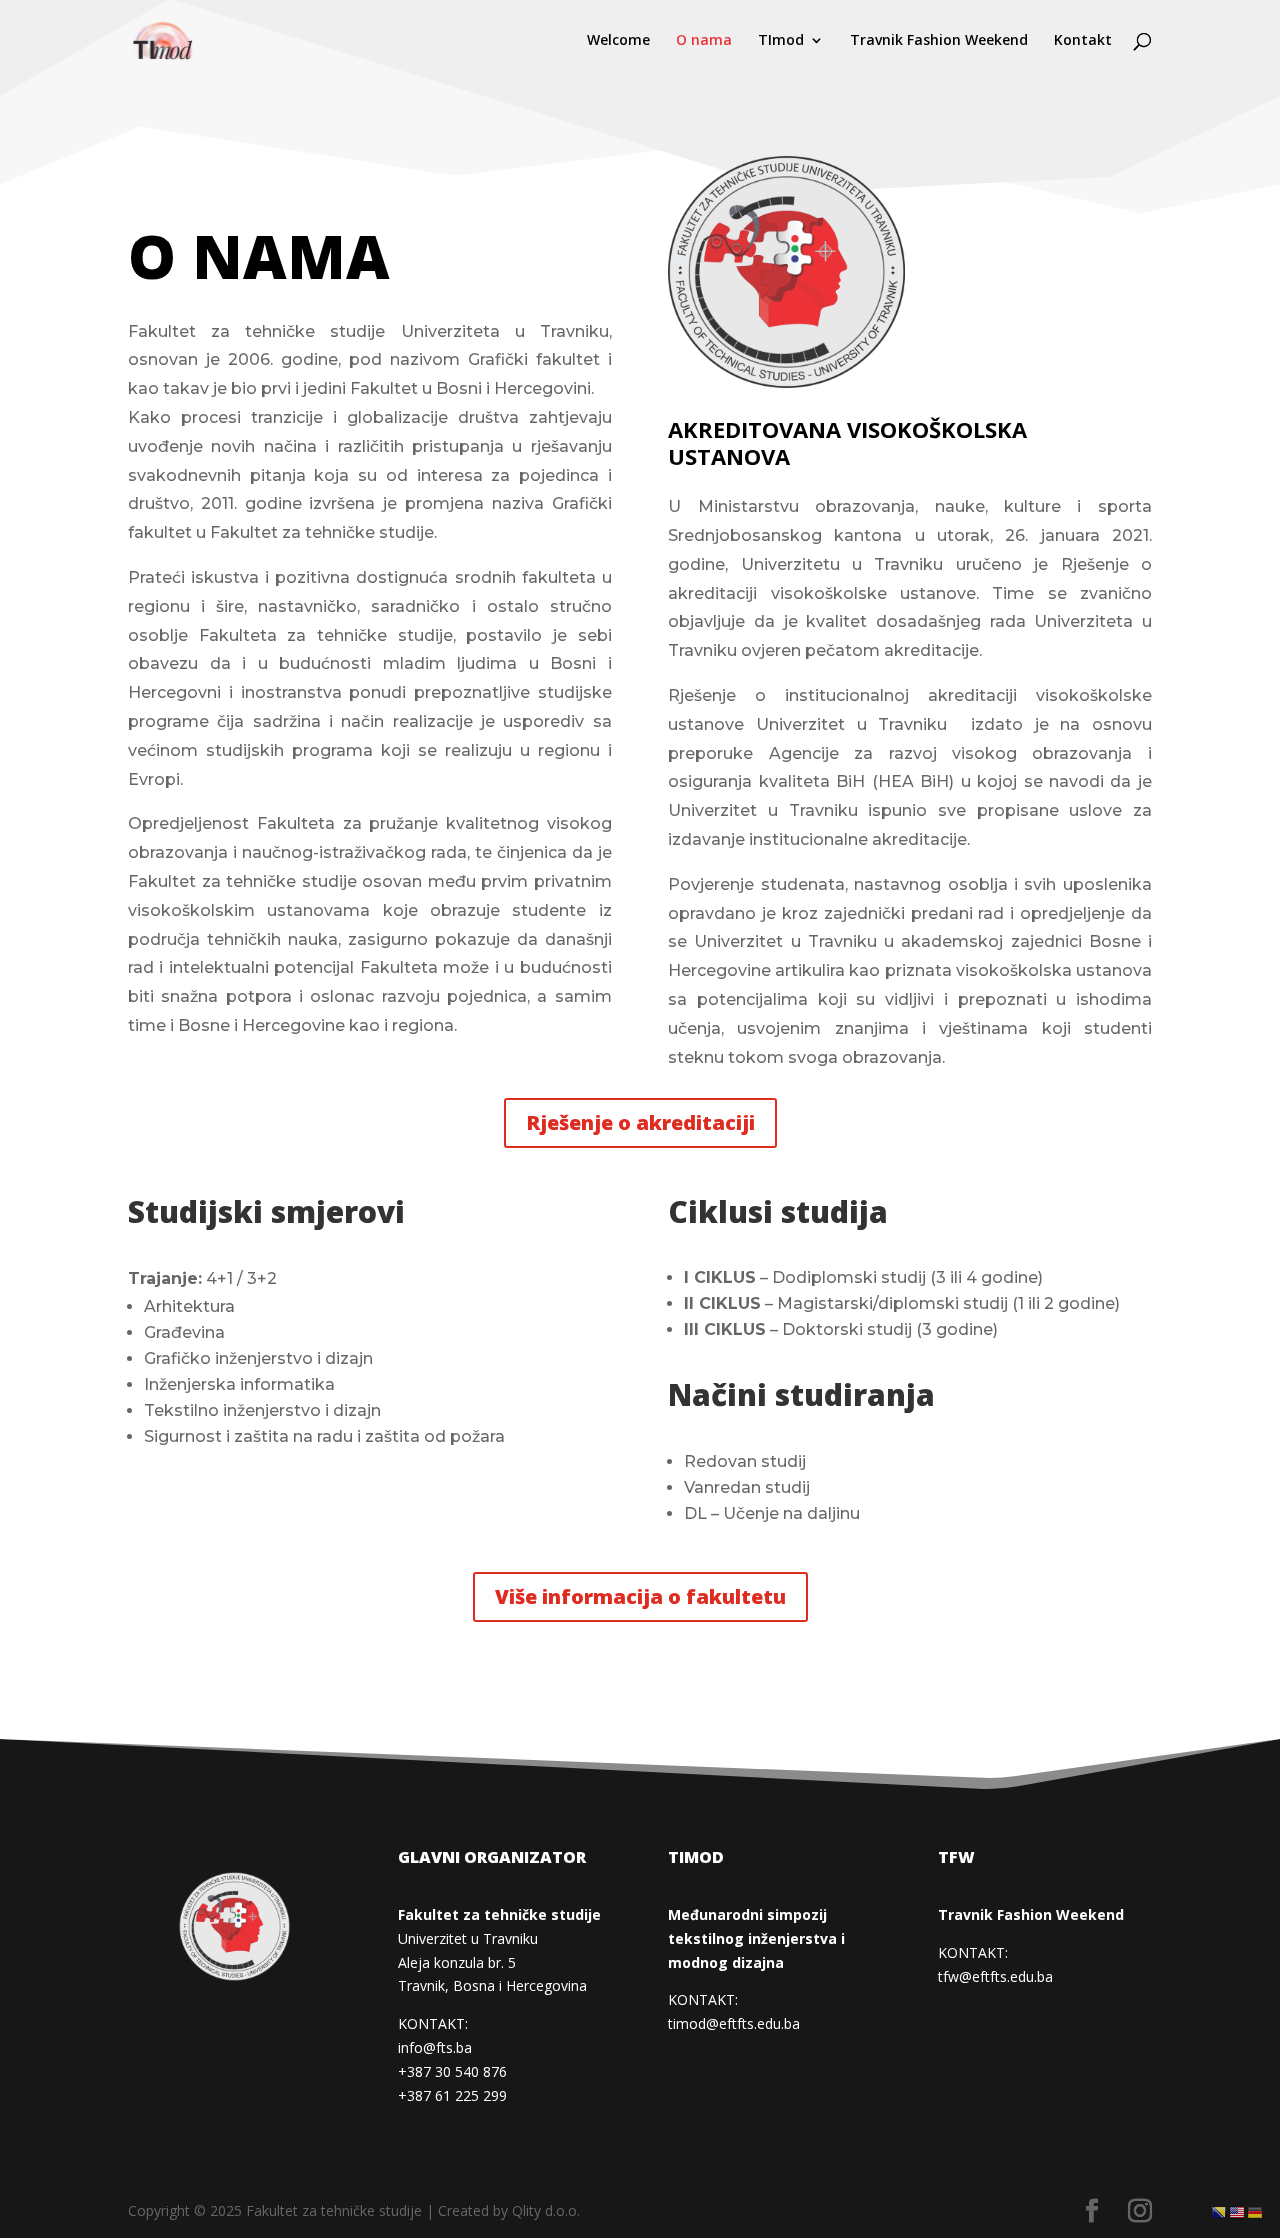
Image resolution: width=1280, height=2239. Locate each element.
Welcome (618, 41)
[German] (1256, 2211)
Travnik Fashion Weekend (939, 41)
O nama (704, 41)
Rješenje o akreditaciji (640, 1122)
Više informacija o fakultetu (640, 1596)
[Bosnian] (1220, 2211)
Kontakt (1083, 41)
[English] (1238, 2211)
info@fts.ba (435, 2047)
